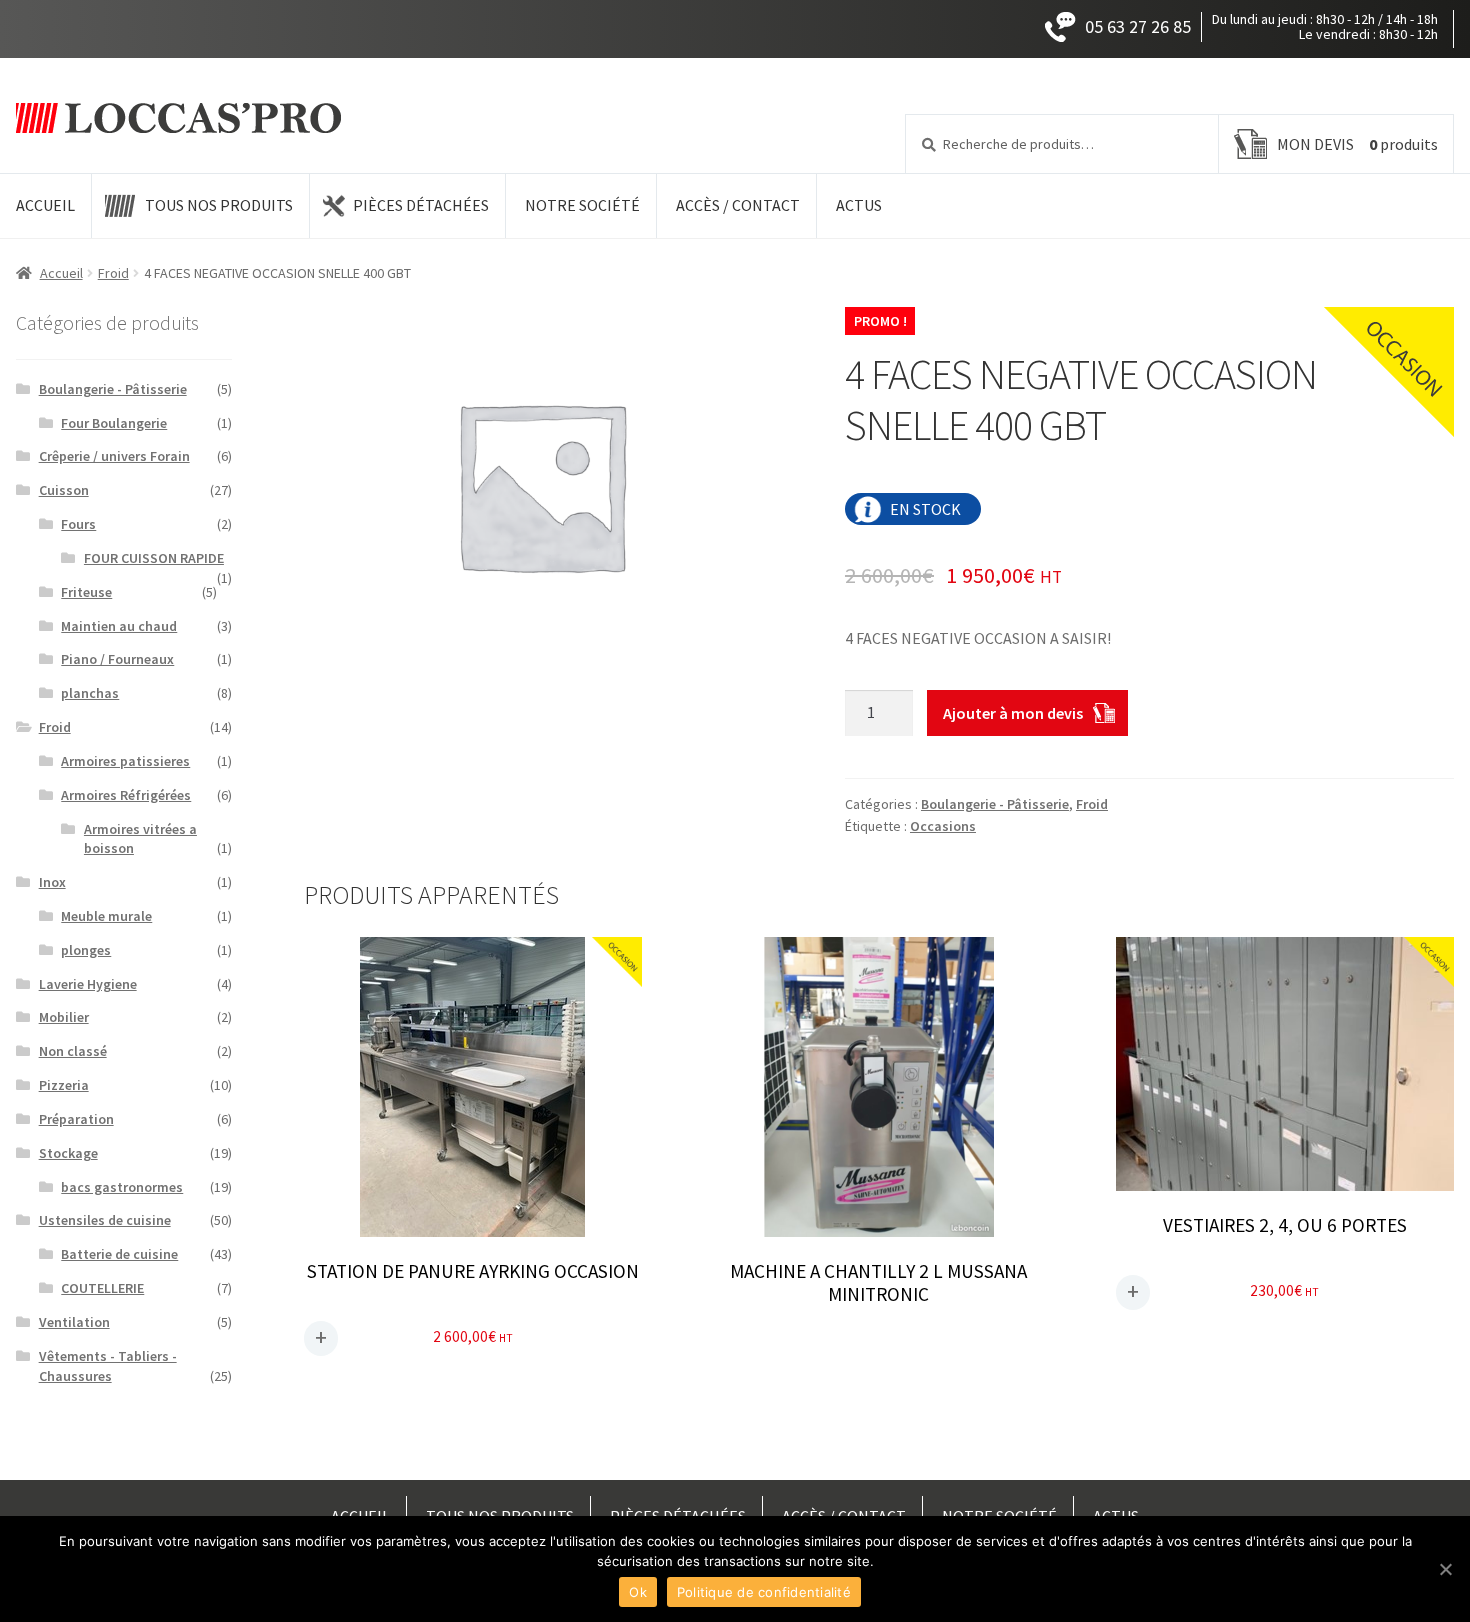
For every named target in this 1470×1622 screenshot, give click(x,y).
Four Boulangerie (114, 423)
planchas (90, 693)
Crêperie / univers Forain (114, 456)
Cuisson (64, 490)
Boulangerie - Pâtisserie (995, 804)
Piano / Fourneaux (117, 659)
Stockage (68, 1153)
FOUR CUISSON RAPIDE (154, 558)
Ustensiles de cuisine (105, 1220)
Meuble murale (106, 916)
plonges (86, 950)
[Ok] (1445, 1569)
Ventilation (74, 1322)
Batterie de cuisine (119, 1254)
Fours (78, 524)
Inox (52, 882)
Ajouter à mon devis (1013, 713)
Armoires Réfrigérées (126, 795)
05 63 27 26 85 (1138, 26)
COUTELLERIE (102, 1288)
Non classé (73, 1051)
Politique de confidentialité (764, 1592)
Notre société (582, 205)
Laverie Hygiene (88, 984)
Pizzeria (64, 1085)
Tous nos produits (219, 205)
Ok (638, 1592)
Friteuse (86, 592)
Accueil (45, 205)
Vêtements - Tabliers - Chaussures (108, 1366)
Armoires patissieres (125, 761)
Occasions (943, 826)
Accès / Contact (738, 205)
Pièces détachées (421, 205)
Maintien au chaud (119, 626)
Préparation (76, 1119)
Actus (859, 205)
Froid (113, 273)
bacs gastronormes (122, 1187)
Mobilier (64, 1017)
